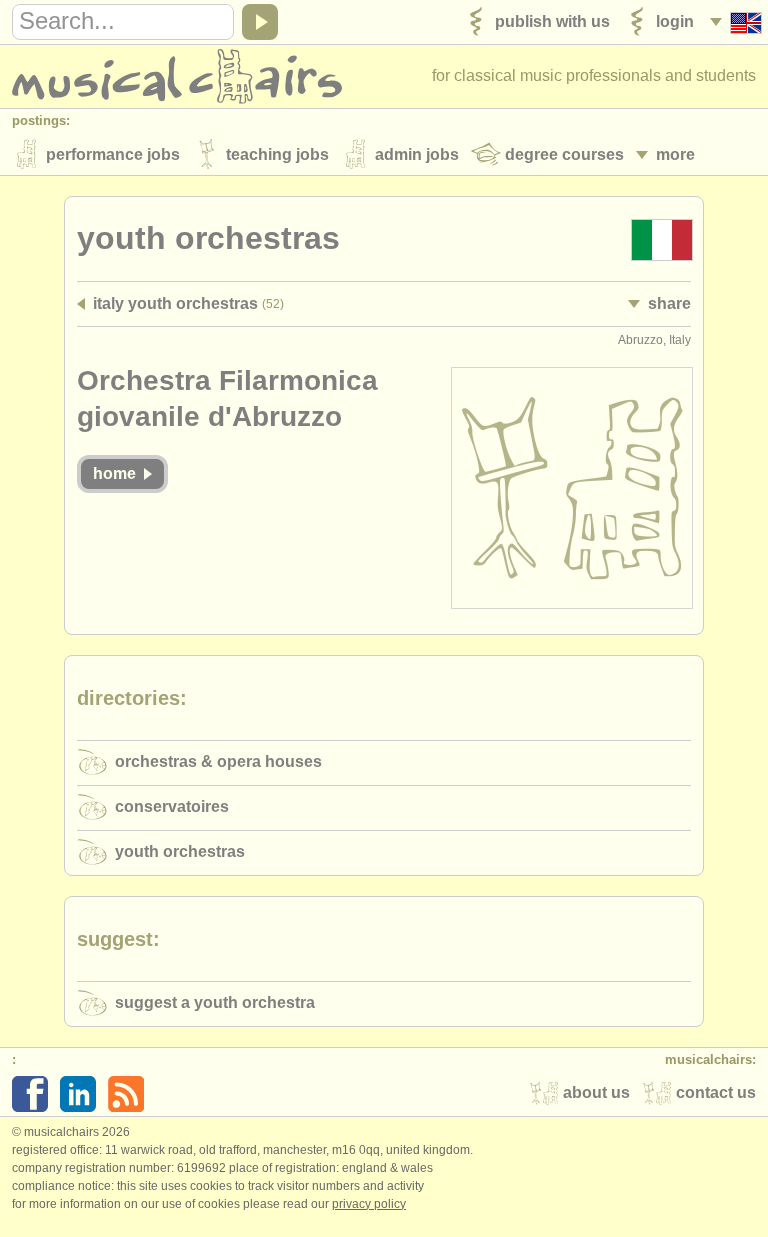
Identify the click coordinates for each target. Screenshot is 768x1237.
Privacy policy (369, 1204)
